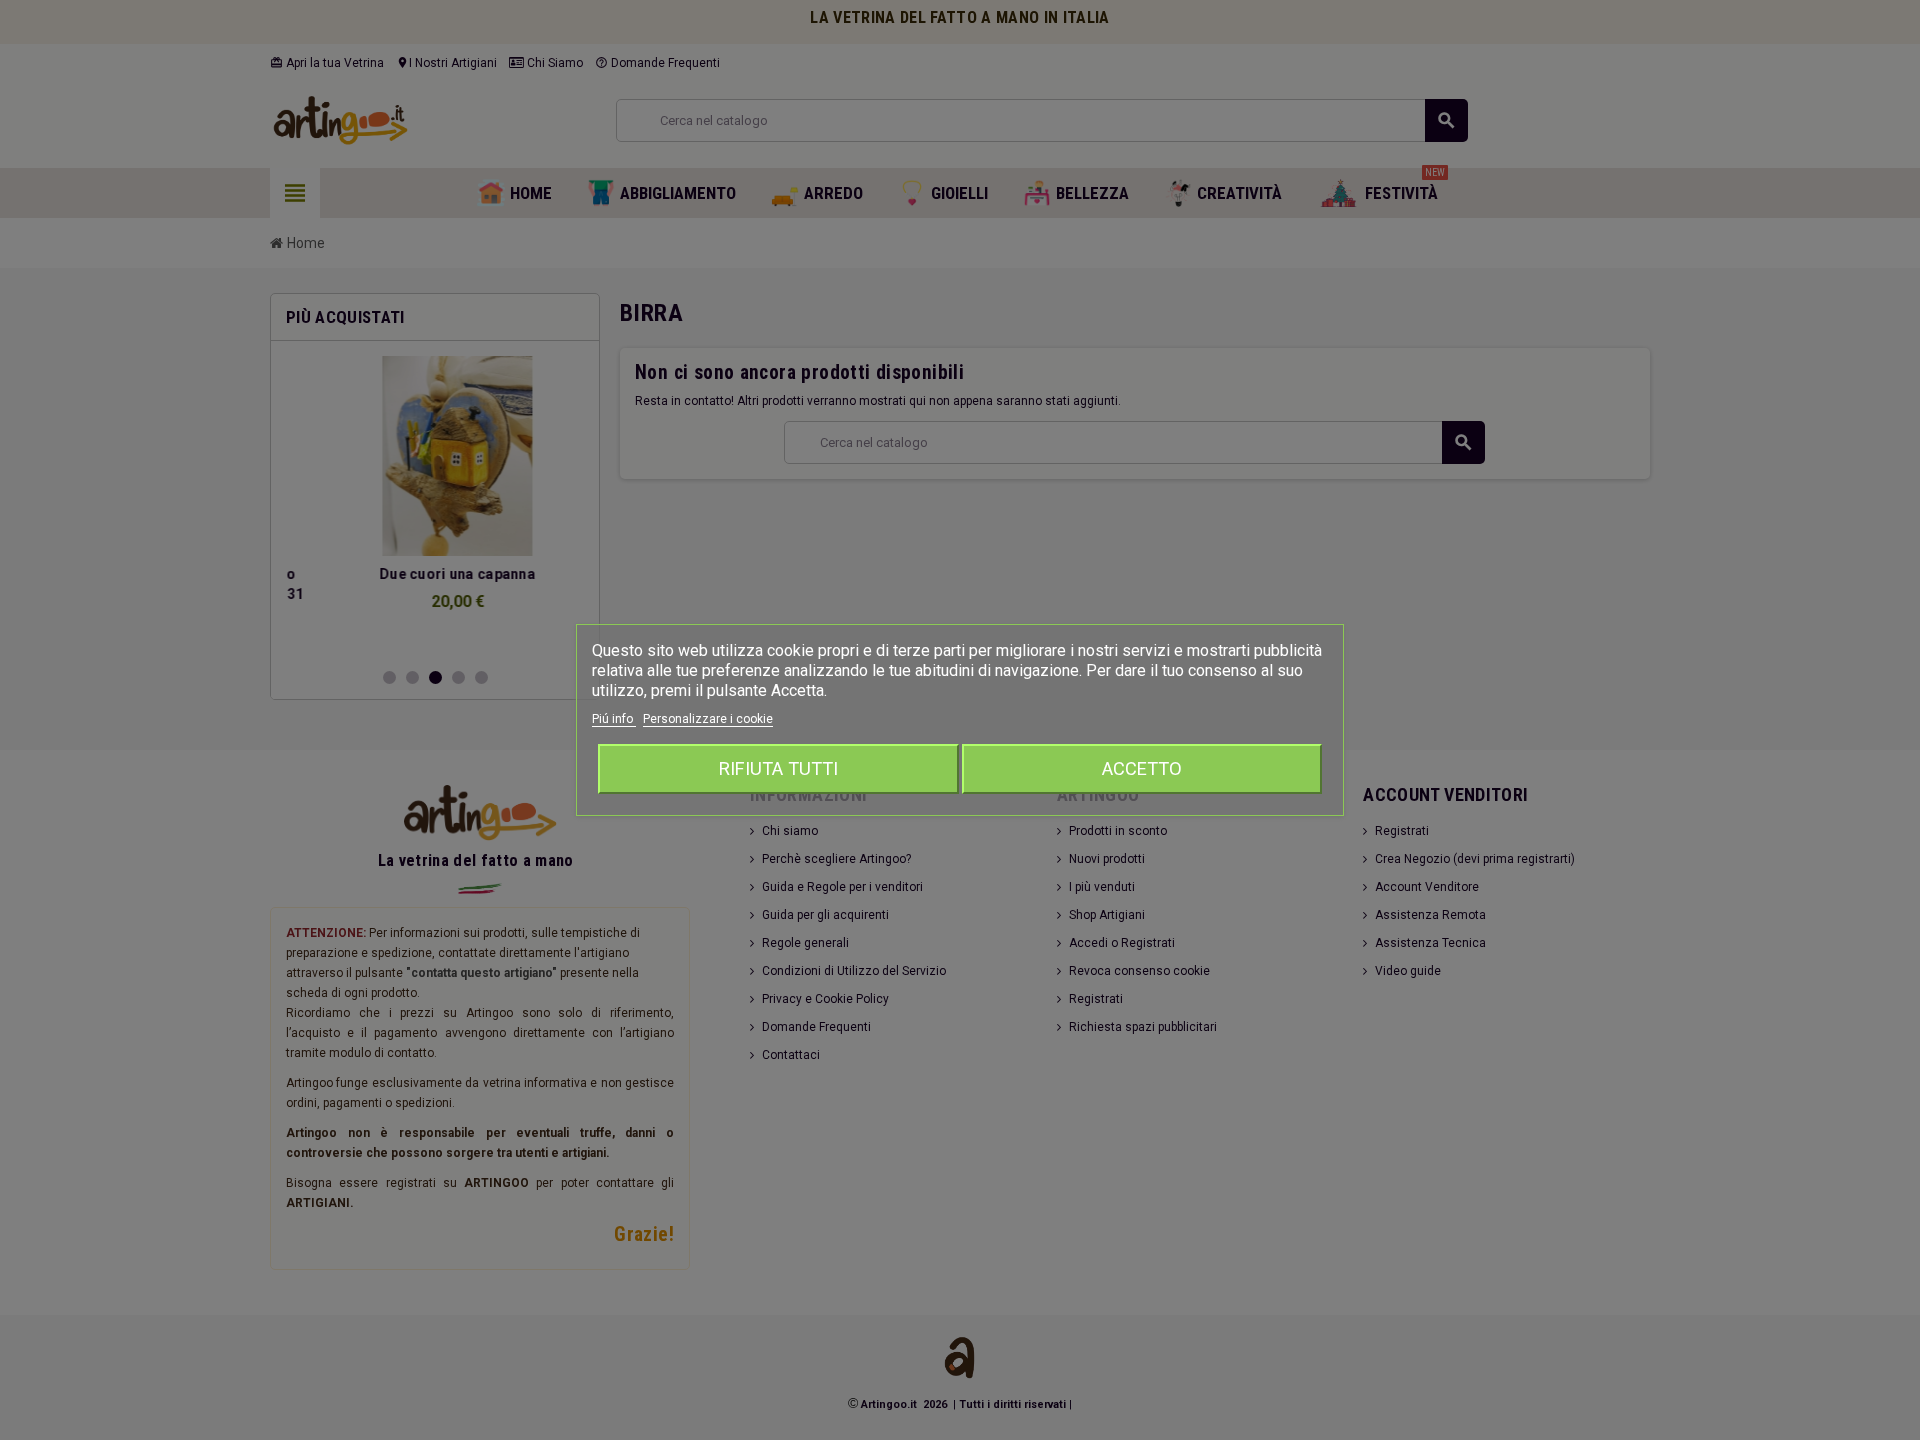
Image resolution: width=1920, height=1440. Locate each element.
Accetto (1142, 768)
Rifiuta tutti (778, 768)
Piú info (614, 719)
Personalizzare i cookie (708, 719)
